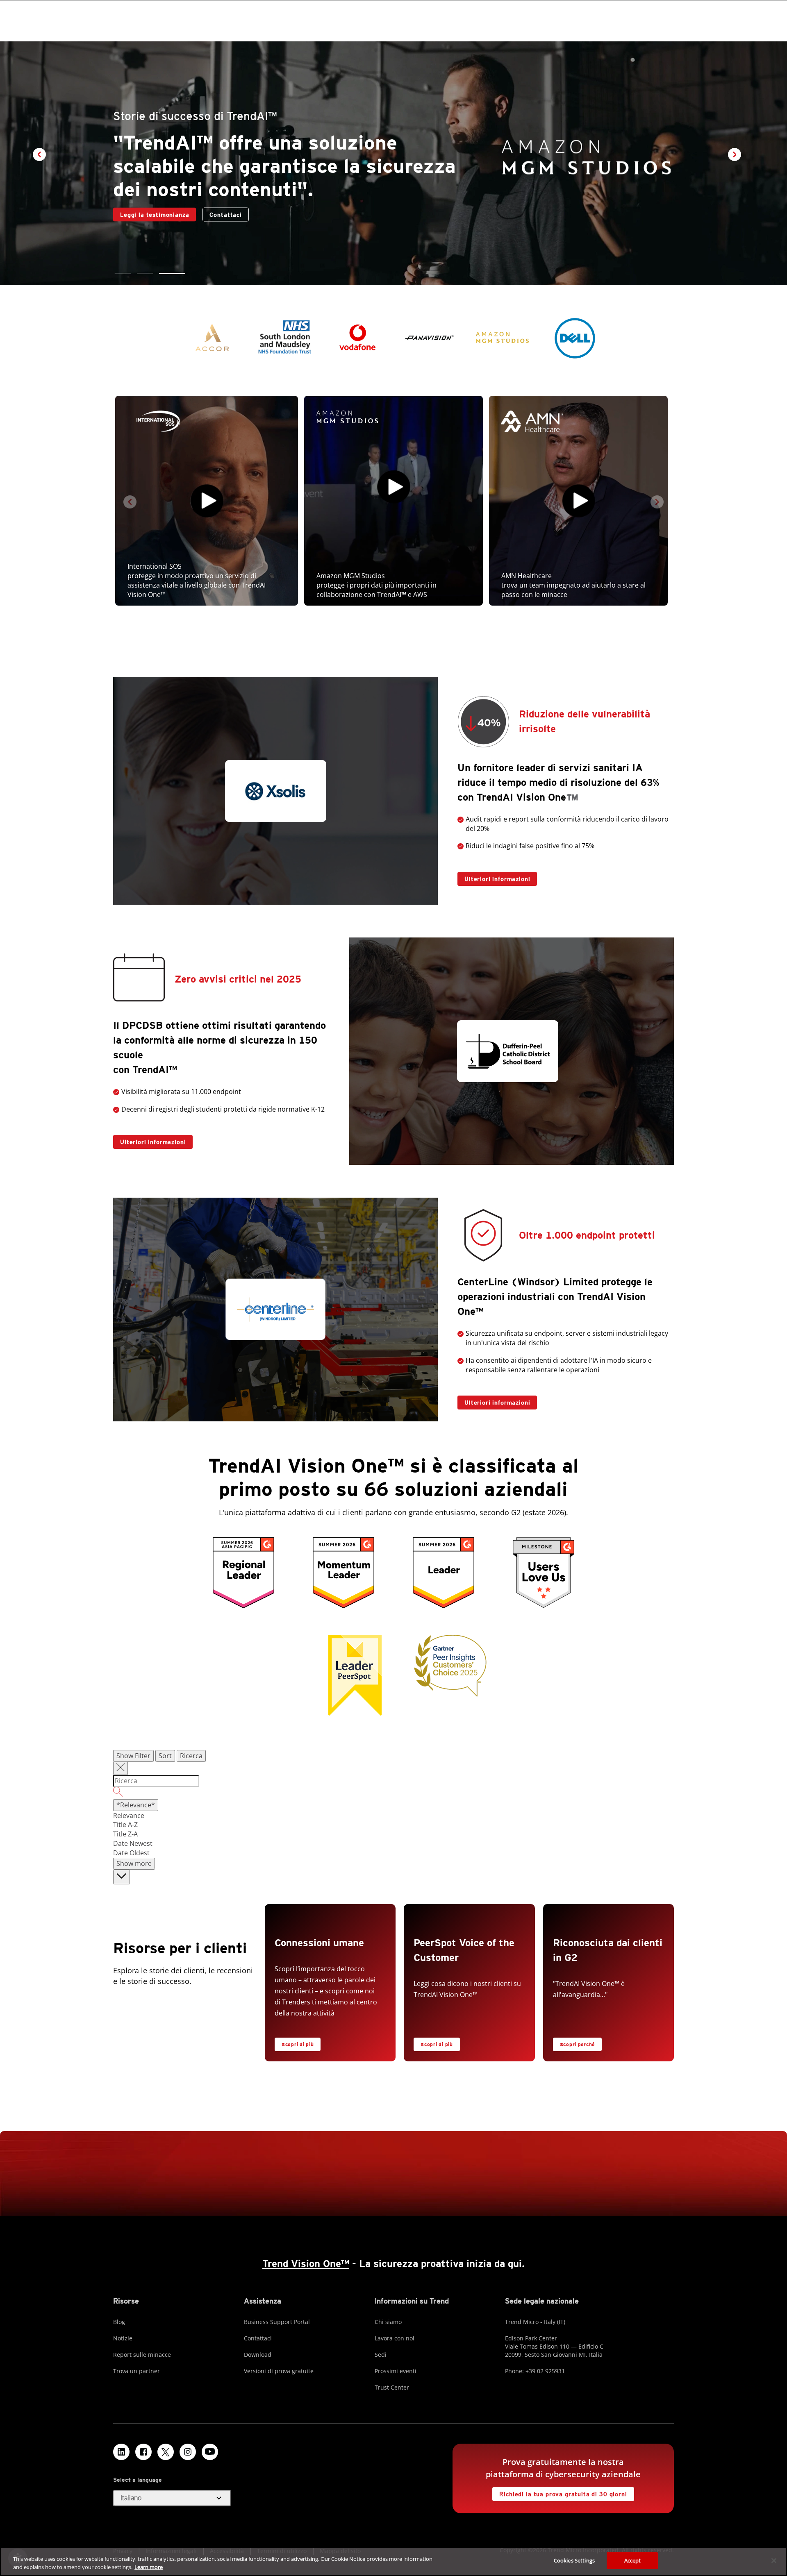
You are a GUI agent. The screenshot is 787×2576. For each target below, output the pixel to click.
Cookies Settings (574, 2560)
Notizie (123, 2338)
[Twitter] (166, 2452)
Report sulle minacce (142, 2355)
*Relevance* (136, 1805)
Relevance (129, 1816)
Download (258, 2355)
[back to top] (122, 1877)
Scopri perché (574, 2043)
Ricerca (191, 1756)
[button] (128, 273)
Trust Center (392, 2387)
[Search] (393, 1793)
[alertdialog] (393, 2561)
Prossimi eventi (396, 2371)
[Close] (774, 2560)
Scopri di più (298, 2044)
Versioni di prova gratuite (279, 2371)
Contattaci (225, 215)
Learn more (149, 2567)
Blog (119, 2322)
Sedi (381, 2355)
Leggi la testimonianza (151, 213)
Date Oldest (131, 1853)
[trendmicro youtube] (210, 2452)
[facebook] (143, 2452)
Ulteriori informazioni (494, 877)
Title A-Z (125, 1825)
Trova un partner (136, 2371)
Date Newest (133, 1843)
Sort (165, 1756)
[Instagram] (188, 2452)
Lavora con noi (395, 2338)
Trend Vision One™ (306, 2264)
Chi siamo (388, 2322)
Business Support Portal (277, 2322)
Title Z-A (125, 1834)
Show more (134, 1863)
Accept (633, 2560)
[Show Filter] (121, 1768)
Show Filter (133, 1756)
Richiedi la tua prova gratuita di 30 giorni (560, 2492)
